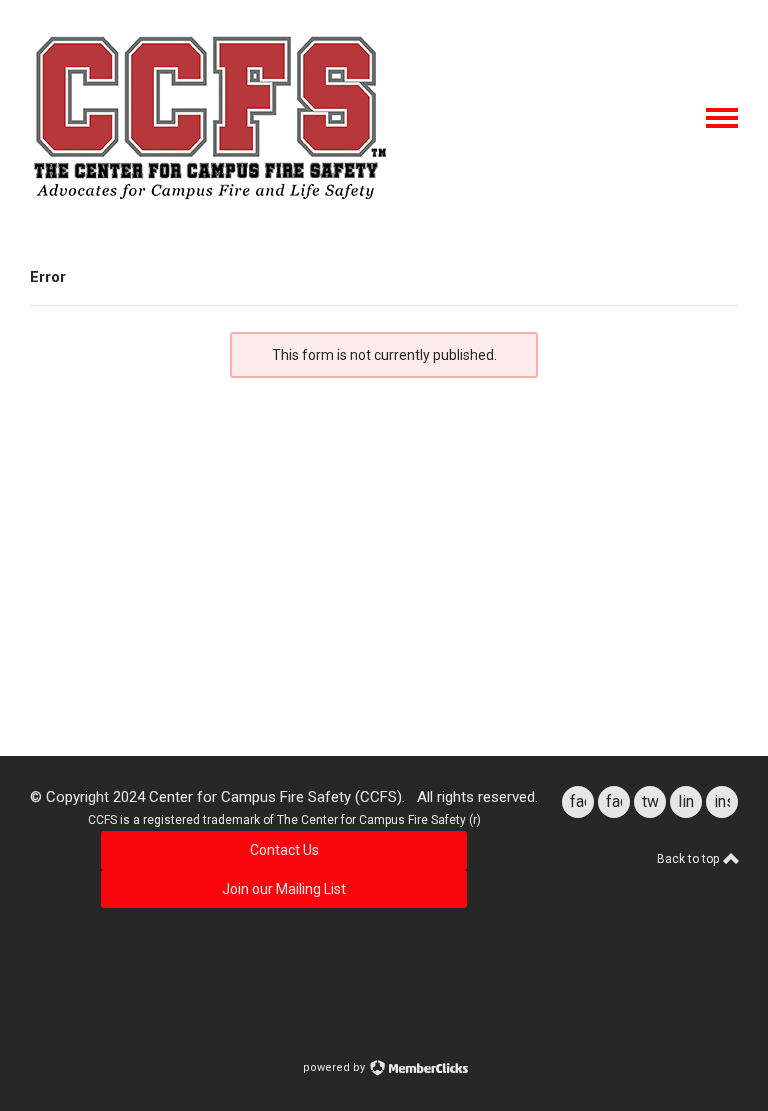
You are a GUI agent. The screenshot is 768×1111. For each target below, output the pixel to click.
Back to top (689, 859)
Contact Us (284, 850)
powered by (335, 1067)
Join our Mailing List (284, 889)
